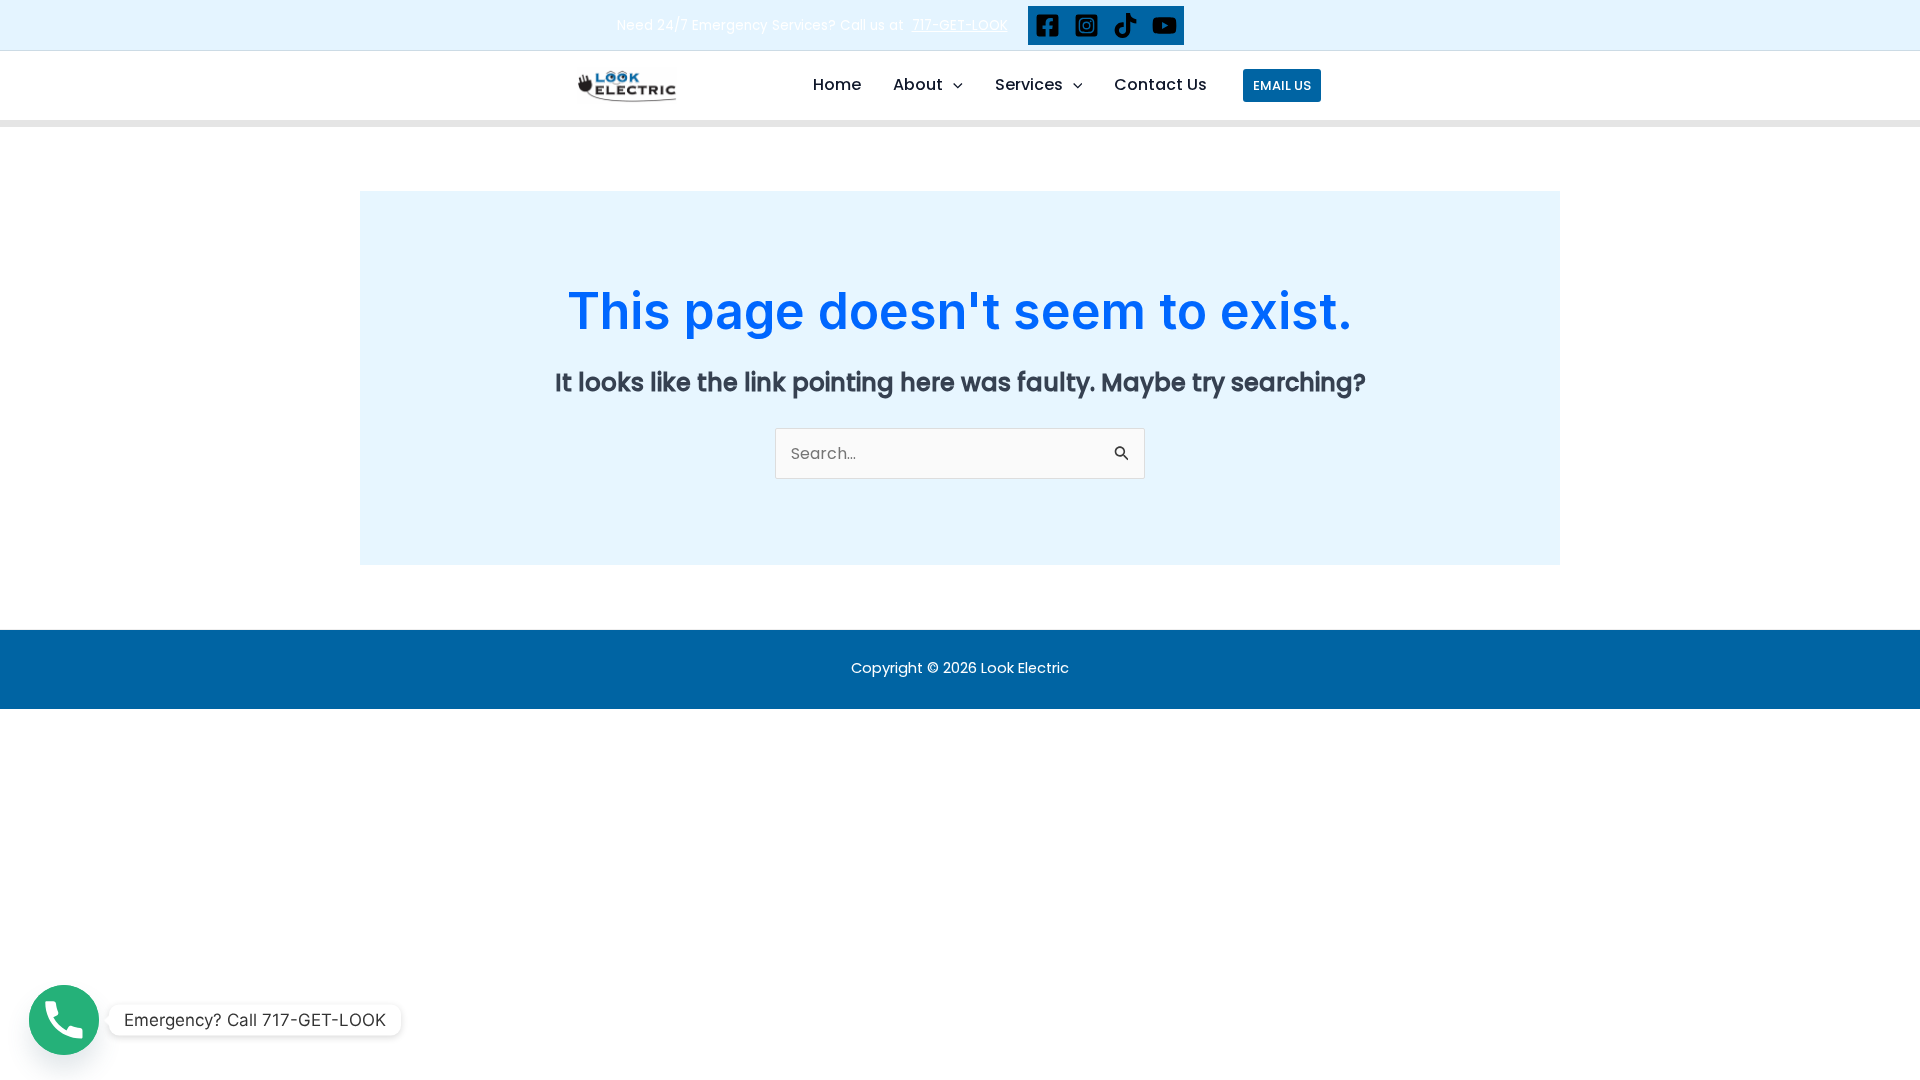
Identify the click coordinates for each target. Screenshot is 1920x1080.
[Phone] (64, 1020)
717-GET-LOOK (960, 25)
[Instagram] (1086, 25)
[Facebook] (1047, 25)
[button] (953, 85)
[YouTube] (1164, 25)
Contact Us (1160, 84)
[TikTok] (1125, 25)
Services (1029, 84)
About (918, 84)
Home (837, 84)
